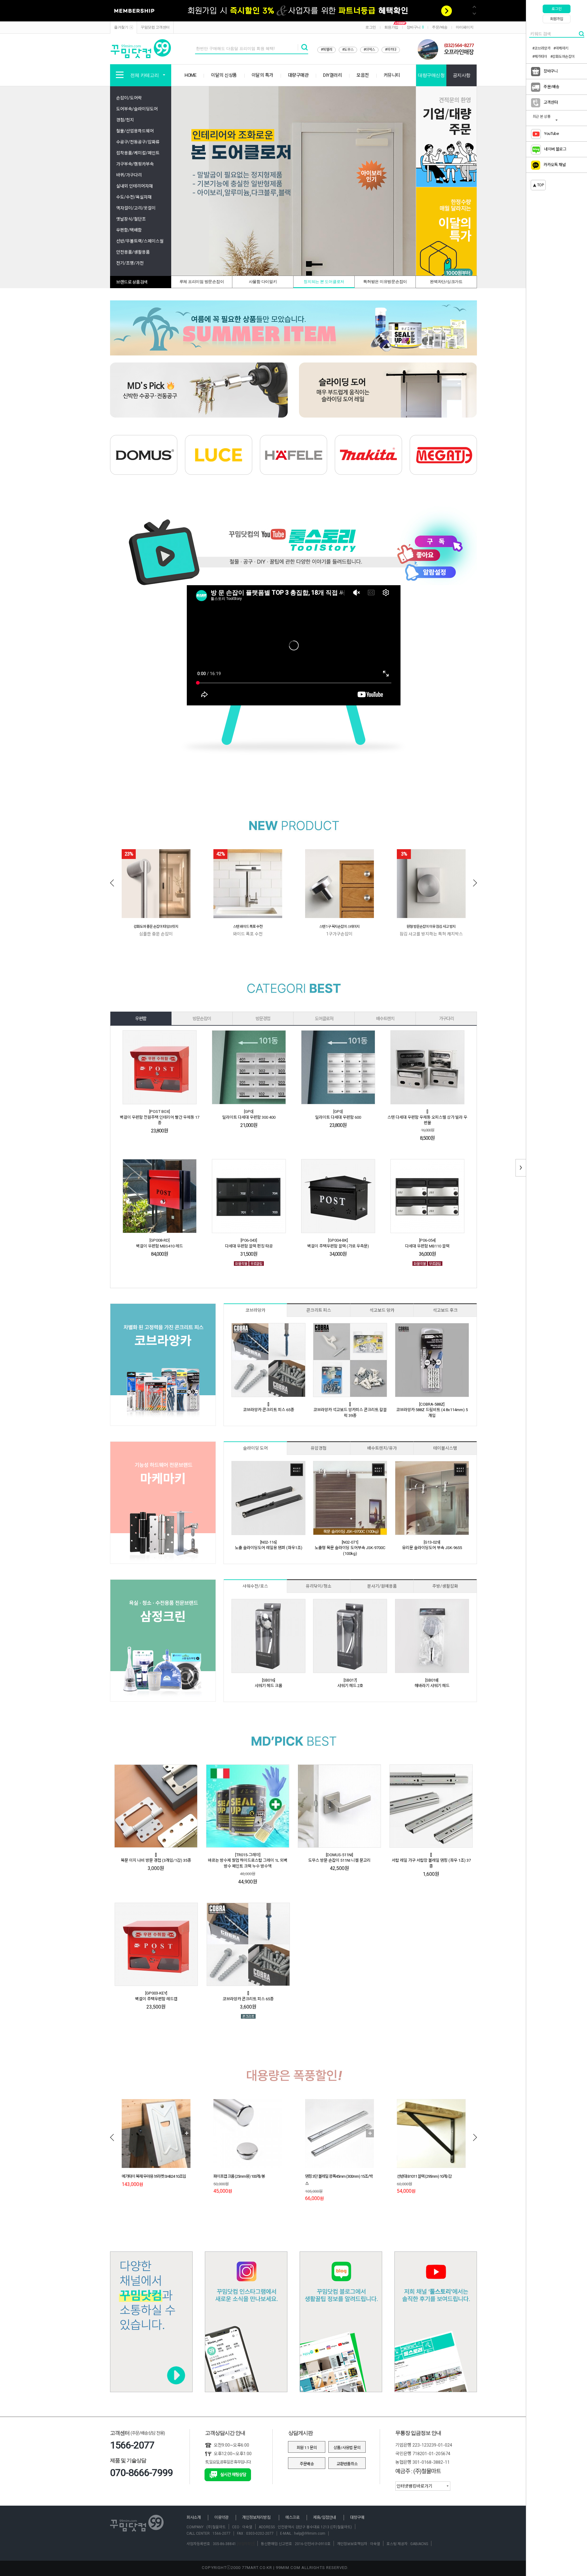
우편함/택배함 (129, 230)
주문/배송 (440, 27)
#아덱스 (369, 50)
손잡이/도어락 (129, 98)
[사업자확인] (245, 2544)
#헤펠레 (327, 50)
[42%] (248, 883)
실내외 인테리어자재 (135, 186)
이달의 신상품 (224, 75)
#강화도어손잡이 (563, 57)
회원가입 (391, 27)
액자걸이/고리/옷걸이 (136, 208)
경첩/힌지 (125, 120)
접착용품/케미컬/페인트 (138, 153)
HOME (190, 75)
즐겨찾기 (121, 27)
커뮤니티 (392, 75)
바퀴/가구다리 (129, 175)
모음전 (363, 75)
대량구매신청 (431, 75)
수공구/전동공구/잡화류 (138, 142)
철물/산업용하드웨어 (135, 131)
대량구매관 (298, 75)
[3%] (431, 883)
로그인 (371, 27)
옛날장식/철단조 (131, 219)
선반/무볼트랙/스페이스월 (140, 241)
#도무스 (348, 50)
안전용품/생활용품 (133, 252)
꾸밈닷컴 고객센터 (155, 27)
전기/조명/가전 (130, 263)
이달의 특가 (262, 75)
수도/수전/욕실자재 (134, 197)
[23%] (156, 883)
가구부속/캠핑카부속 (135, 164)
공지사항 (462, 75)
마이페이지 (465, 27)
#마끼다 (391, 50)
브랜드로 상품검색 (132, 282)
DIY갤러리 (332, 75)
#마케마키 (561, 48)
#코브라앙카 (541, 48)
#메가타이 (540, 57)
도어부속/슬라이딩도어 (137, 109)
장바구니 (415, 27)
